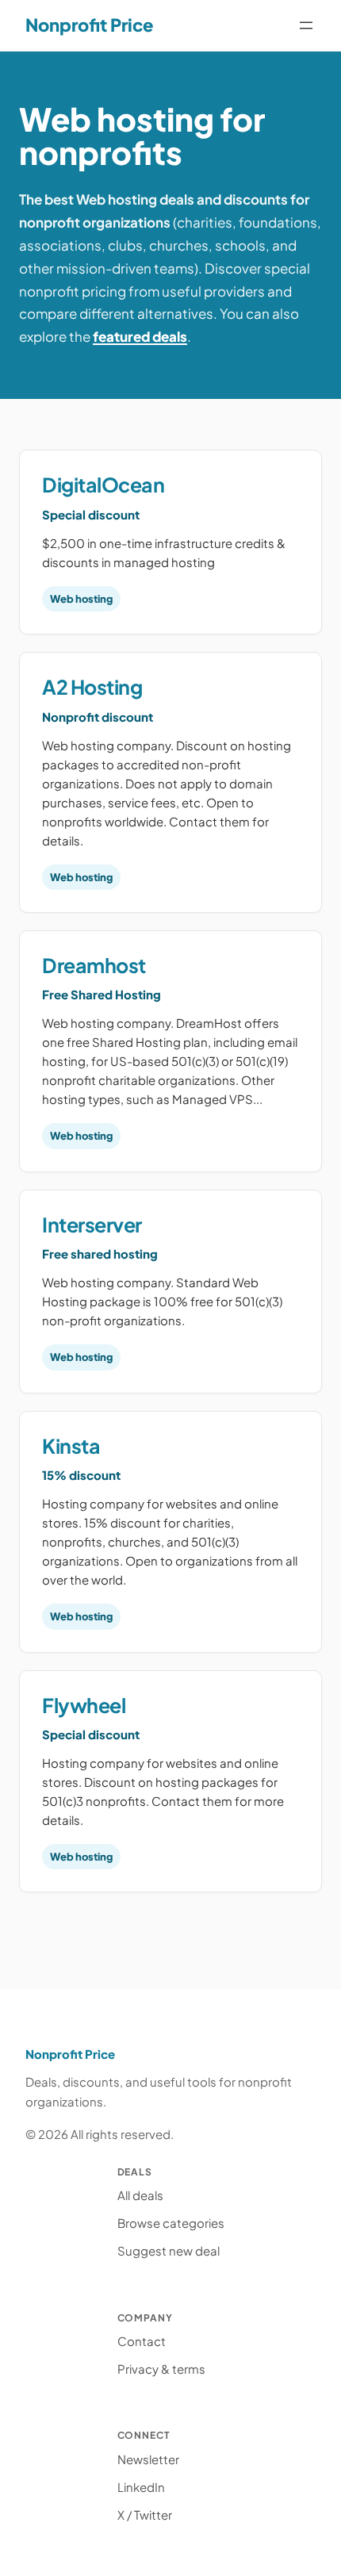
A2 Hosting (92, 687)
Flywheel (84, 1705)
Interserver (92, 1225)
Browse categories (171, 2223)
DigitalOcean (103, 485)
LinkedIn (141, 2487)
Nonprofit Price (89, 25)
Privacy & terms (161, 2369)
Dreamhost (94, 965)
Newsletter (148, 2459)
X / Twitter (145, 2515)
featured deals (140, 336)
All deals (140, 2195)
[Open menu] (306, 25)
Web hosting (81, 599)
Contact (142, 2341)
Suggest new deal (169, 2250)
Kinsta (71, 1446)
